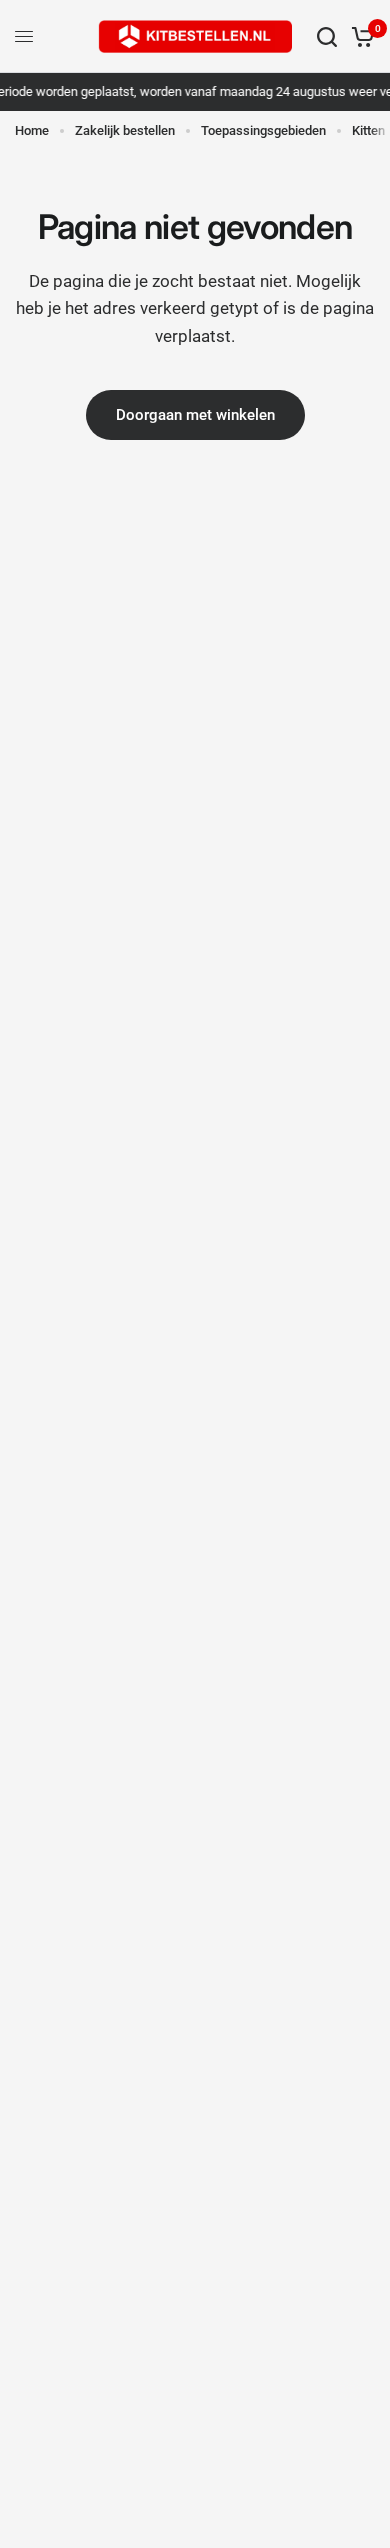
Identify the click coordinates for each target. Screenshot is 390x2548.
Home (32, 130)
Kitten (368, 130)
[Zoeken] (327, 36)
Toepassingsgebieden (263, 130)
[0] (359, 36)
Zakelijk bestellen (125, 130)
